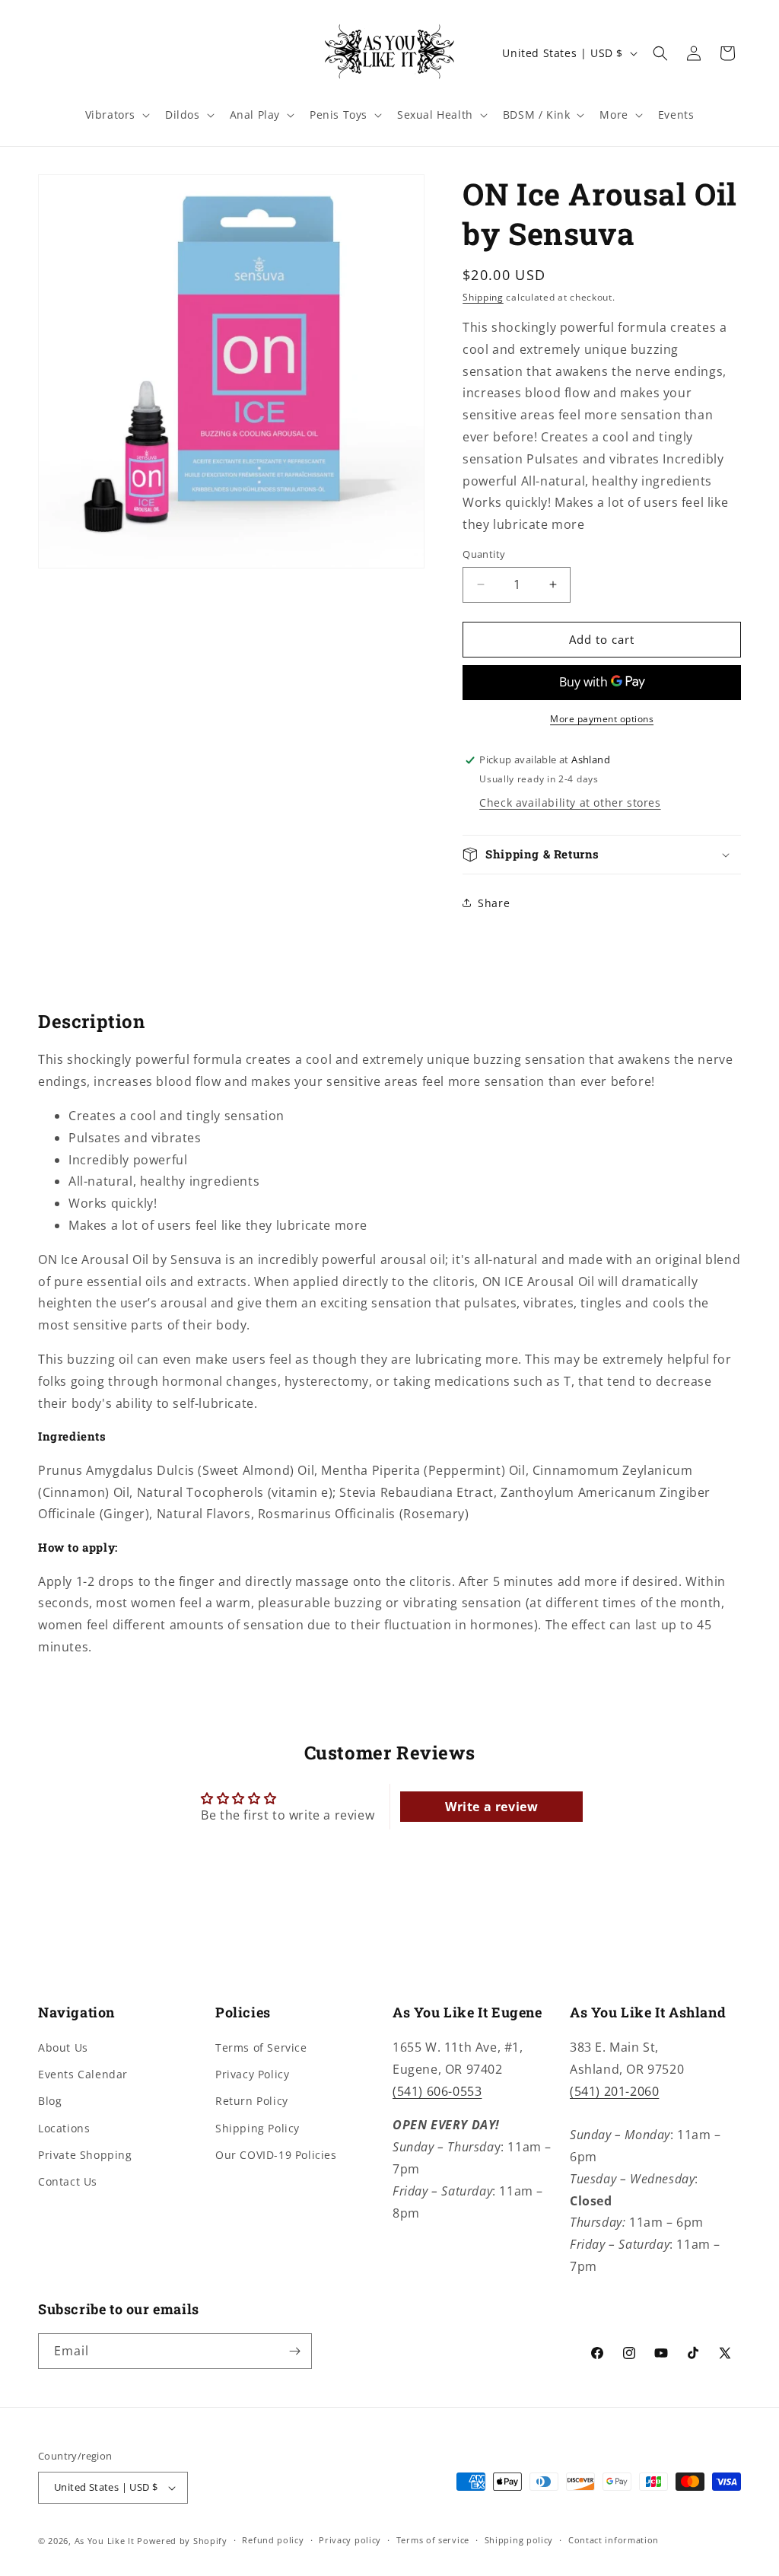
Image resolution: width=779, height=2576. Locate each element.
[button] (116, 115)
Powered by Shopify (182, 2541)
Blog (50, 2101)
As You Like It (105, 2541)
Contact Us (68, 2181)
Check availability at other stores (570, 802)
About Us (63, 2047)
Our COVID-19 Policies (276, 2155)
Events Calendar (83, 2074)
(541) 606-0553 (437, 2091)
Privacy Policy (252, 2074)
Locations (64, 2128)
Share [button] (494, 903)
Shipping (483, 297)
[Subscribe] (294, 2351)
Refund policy (273, 2540)
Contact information (614, 2540)
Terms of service (433, 2540)
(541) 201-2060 (614, 2091)
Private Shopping (85, 2155)
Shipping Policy (258, 2128)
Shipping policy (519, 2540)
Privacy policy (350, 2540)
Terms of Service (261, 2047)
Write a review (491, 1807)
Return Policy (252, 2101)
